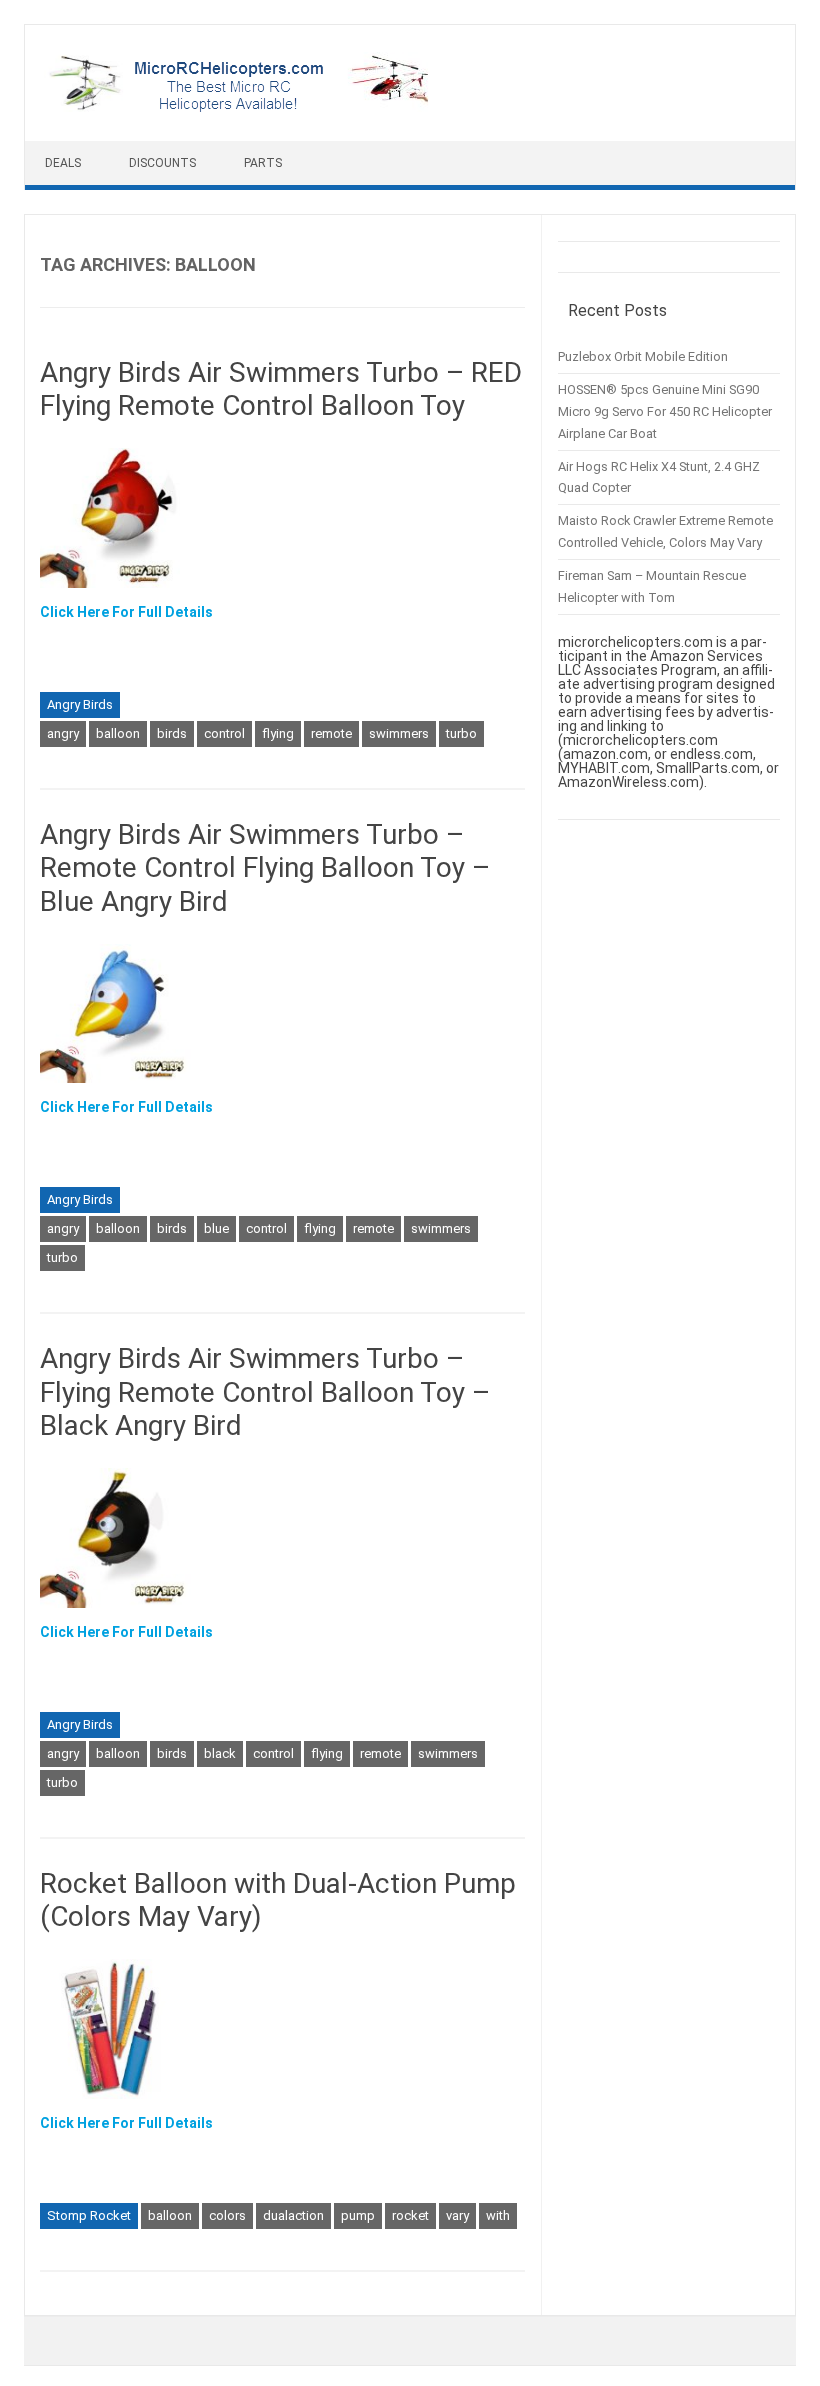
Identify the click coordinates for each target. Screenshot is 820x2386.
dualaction (293, 2215)
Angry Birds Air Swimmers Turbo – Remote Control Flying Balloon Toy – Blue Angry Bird (265, 868)
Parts (263, 163)
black (220, 1753)
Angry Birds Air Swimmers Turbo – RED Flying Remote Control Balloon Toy (281, 389)
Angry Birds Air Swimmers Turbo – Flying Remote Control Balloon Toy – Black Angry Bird (265, 1392)
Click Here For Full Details (126, 612)
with (498, 2215)
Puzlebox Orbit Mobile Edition (643, 356)
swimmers (399, 733)
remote (331, 733)
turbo (461, 733)
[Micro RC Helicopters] (240, 107)
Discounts (162, 163)
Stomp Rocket (89, 2215)
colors (227, 2215)
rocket (410, 2215)
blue (216, 1228)
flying (278, 733)
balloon (118, 733)
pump (358, 2215)
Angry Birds (80, 704)
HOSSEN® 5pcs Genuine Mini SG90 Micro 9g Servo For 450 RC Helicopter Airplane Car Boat (665, 411)
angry (63, 733)
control (224, 733)
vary (457, 2215)
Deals (63, 163)
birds (172, 733)
